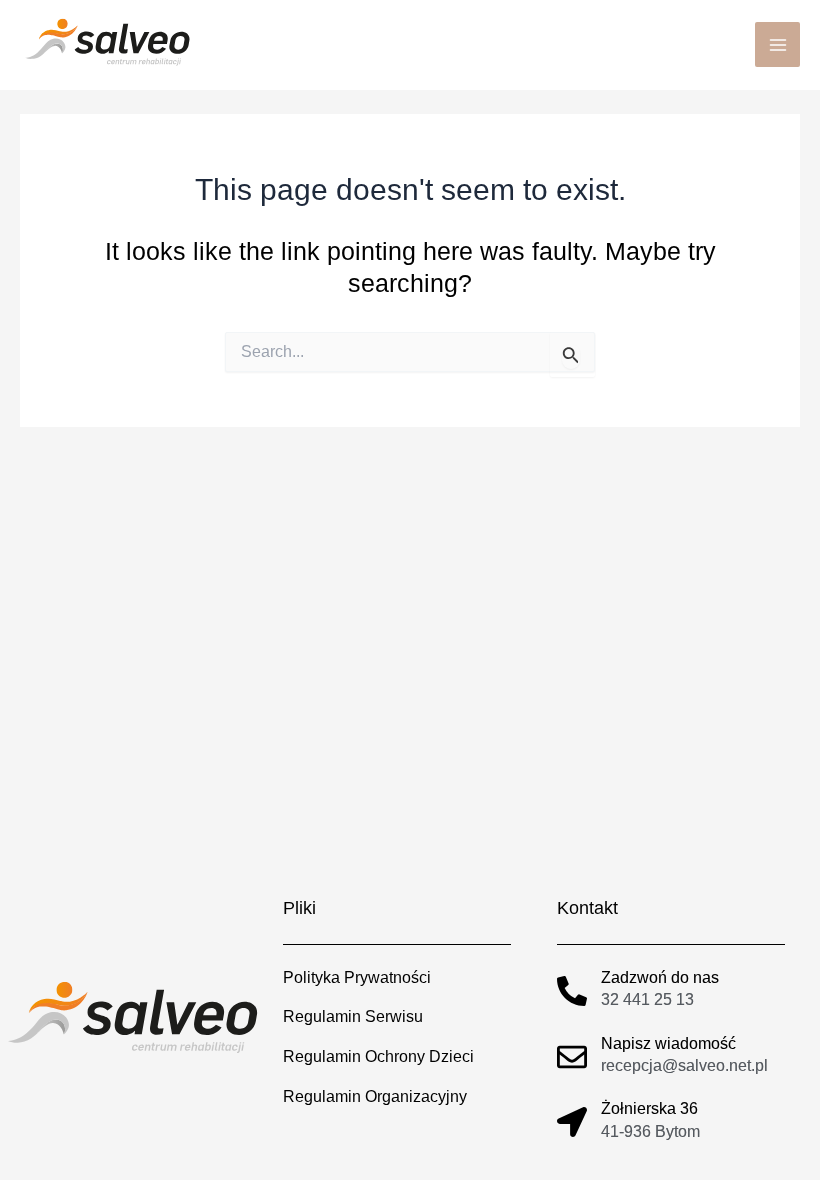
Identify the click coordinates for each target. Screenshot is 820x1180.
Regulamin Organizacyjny (375, 1096)
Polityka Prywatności (357, 977)
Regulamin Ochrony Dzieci (378, 1056)
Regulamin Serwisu (353, 1016)
